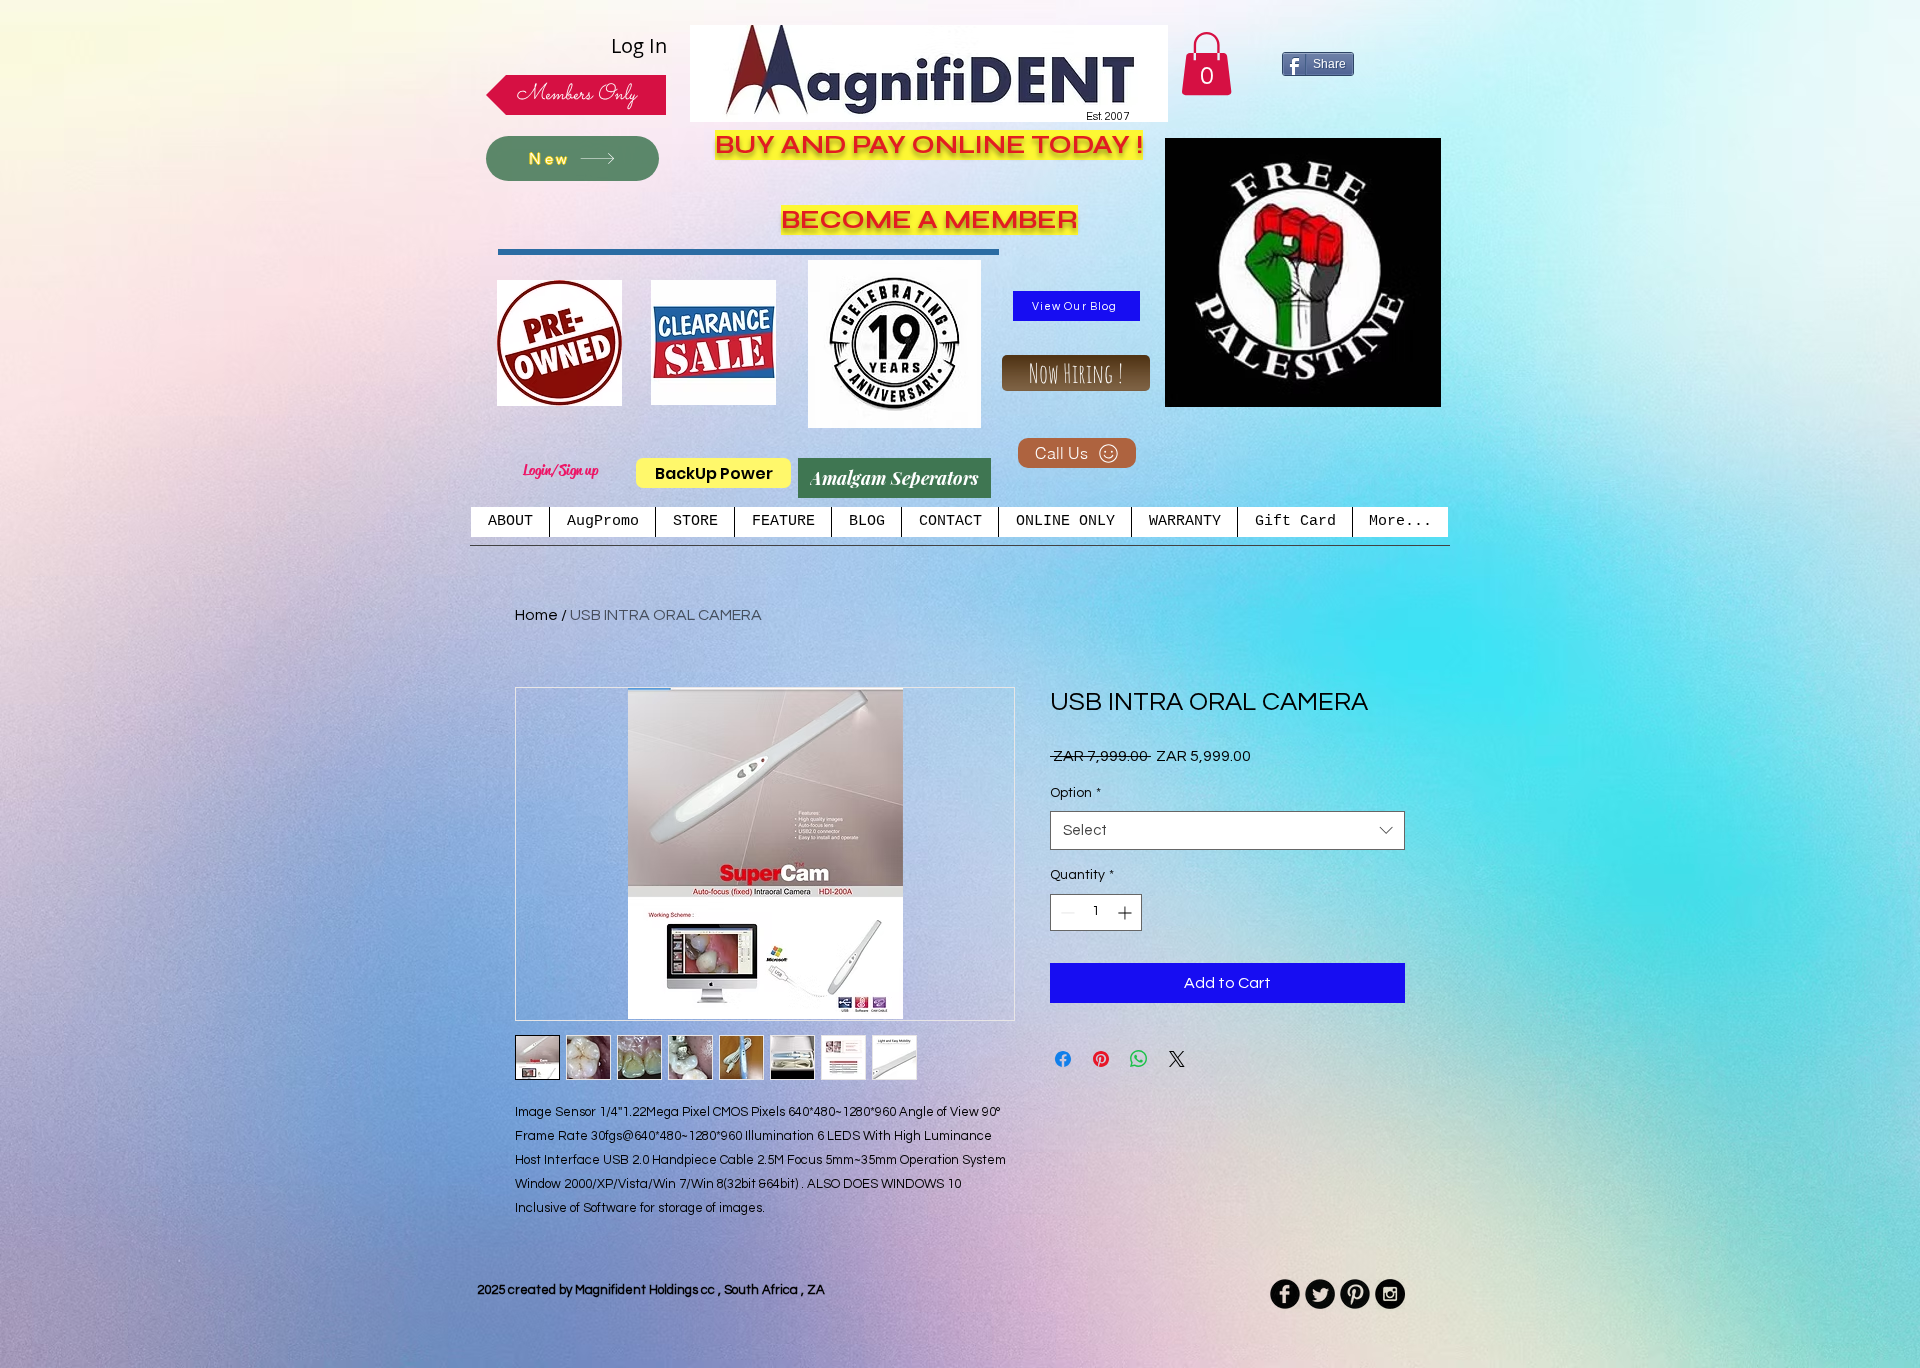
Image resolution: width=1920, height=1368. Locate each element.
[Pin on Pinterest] (1101, 1059)
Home (536, 615)
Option (1075, 793)
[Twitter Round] (1320, 1294)
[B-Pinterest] (1355, 1294)
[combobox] (1227, 830)
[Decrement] (1065, 912)
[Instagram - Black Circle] (1390, 1294)
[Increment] (1126, 912)
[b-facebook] (1285, 1294)
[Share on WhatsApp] (1139, 1059)
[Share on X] (1177, 1059)
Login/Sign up (560, 470)
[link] (1206, 63)
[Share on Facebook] (1063, 1059)
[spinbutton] (1096, 912)
